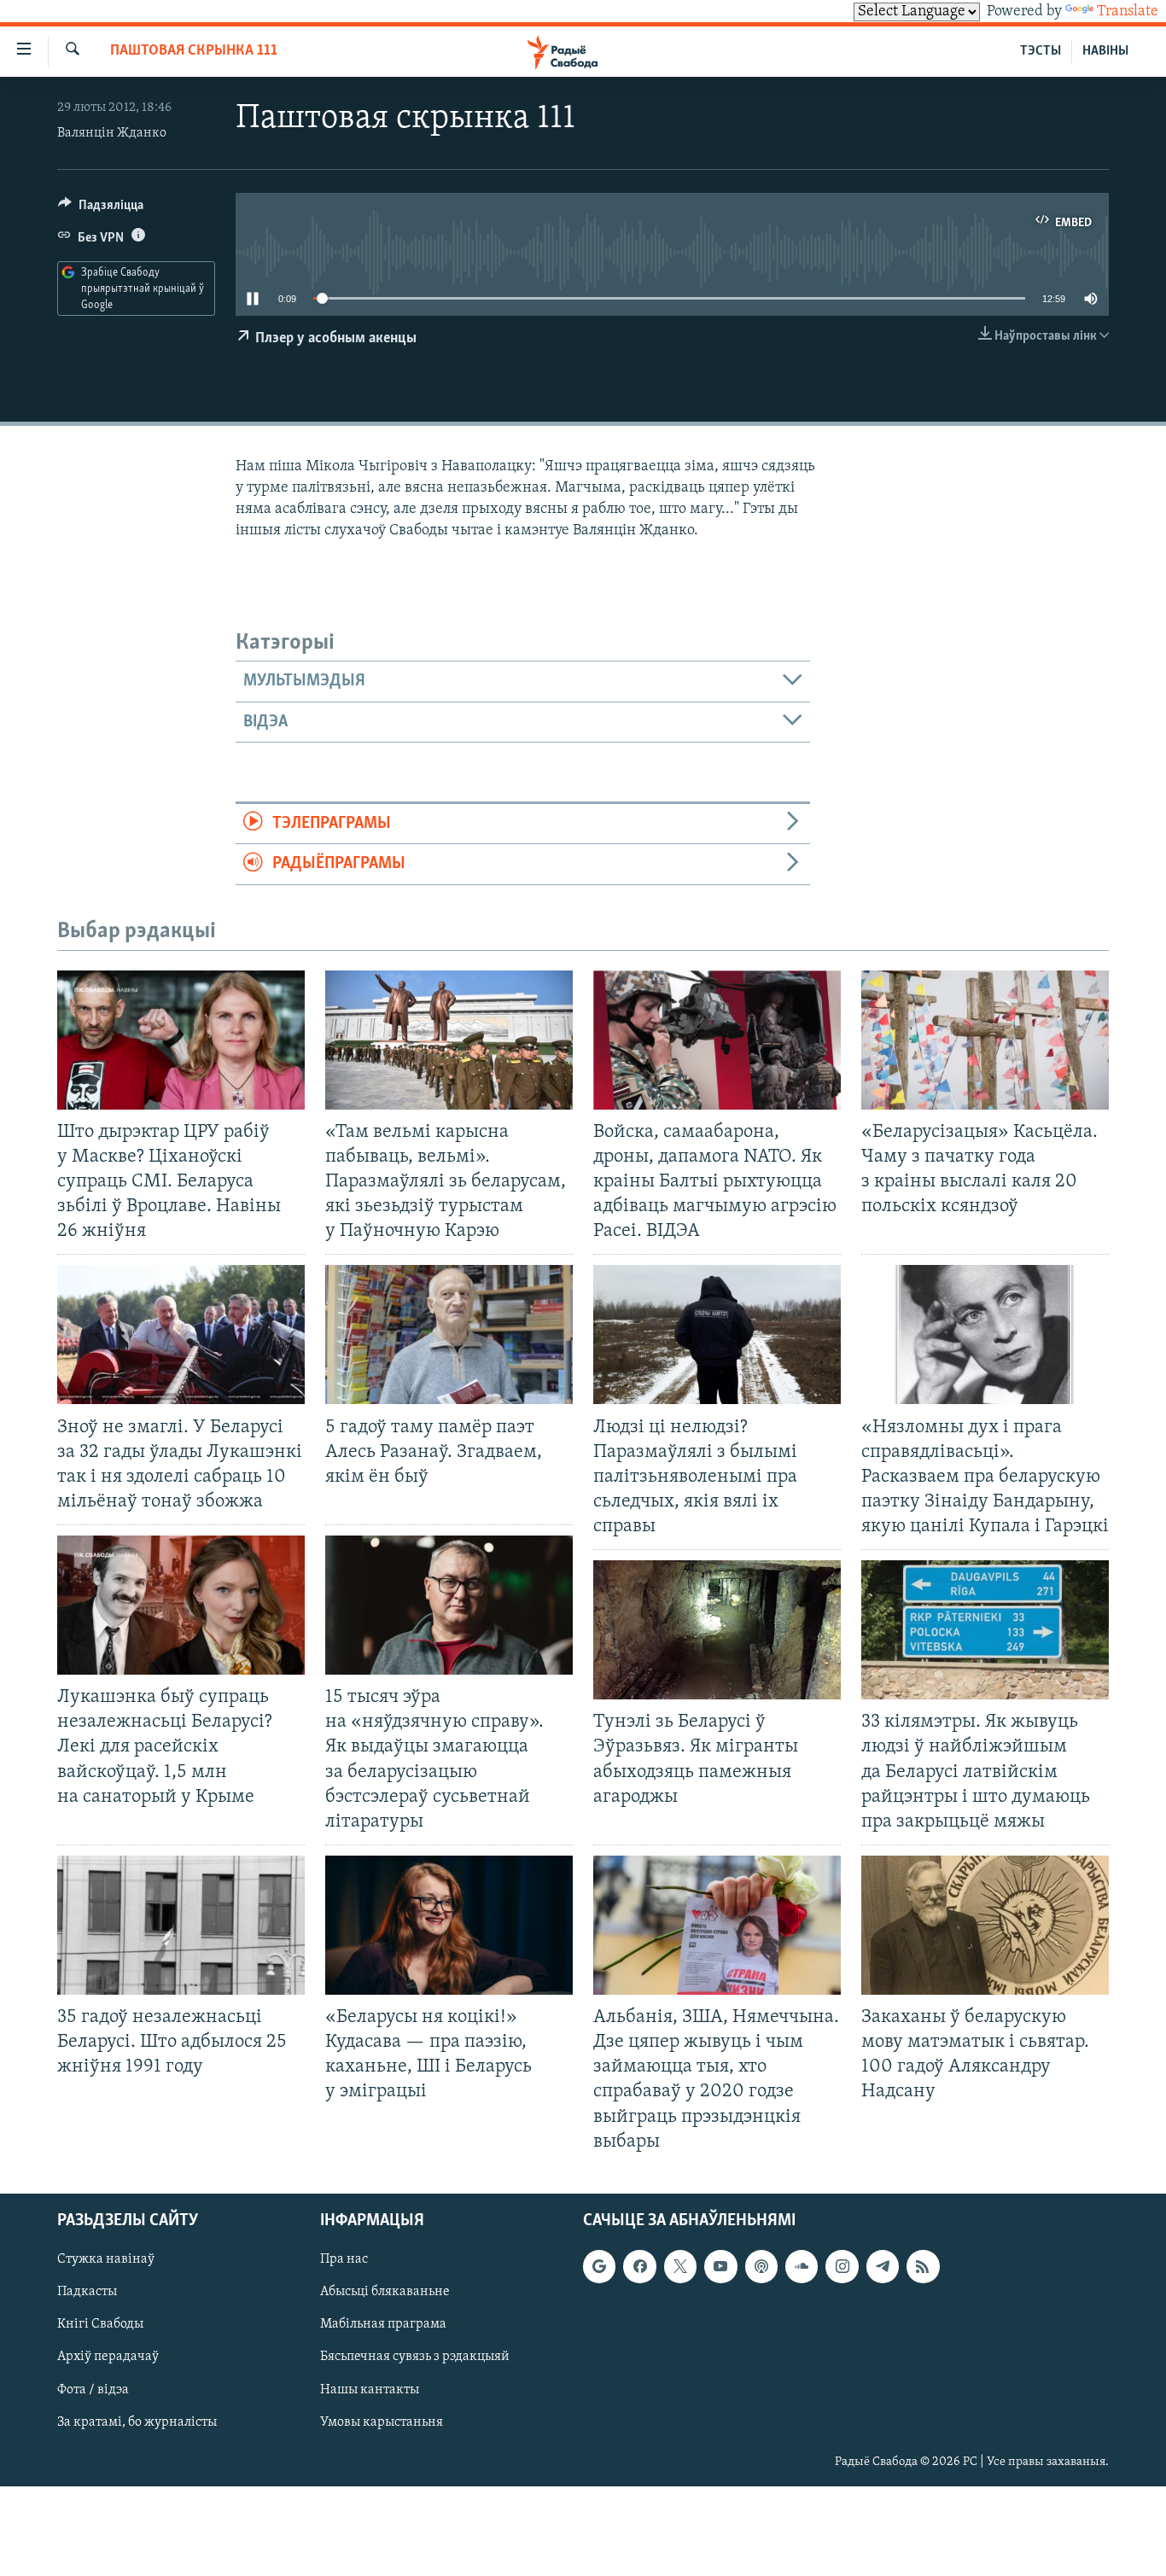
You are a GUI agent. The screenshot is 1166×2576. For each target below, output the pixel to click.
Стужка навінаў (106, 2259)
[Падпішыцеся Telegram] (883, 2266)
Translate (1128, 12)
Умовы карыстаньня (382, 2422)
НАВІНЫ (1105, 51)
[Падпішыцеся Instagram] (842, 2266)
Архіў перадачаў (108, 2357)
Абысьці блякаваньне (385, 2292)
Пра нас (344, 2259)
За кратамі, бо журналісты (137, 2422)
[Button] (101, 209)
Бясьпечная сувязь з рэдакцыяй (415, 2357)
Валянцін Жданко (112, 133)
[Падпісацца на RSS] (923, 2266)
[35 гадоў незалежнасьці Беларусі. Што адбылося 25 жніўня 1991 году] (181, 1925)
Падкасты (87, 2292)
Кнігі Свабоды (100, 2324)
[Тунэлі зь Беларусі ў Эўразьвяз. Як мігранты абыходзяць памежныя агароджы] (717, 1630)
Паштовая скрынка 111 (194, 51)
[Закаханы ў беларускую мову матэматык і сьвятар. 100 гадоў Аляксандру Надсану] (985, 1925)
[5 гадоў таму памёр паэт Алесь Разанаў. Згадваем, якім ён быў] (449, 1335)
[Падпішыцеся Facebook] (639, 2266)
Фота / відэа (93, 2389)
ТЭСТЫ (1041, 51)
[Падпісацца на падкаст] (761, 2266)
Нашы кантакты (370, 2389)
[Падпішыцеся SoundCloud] (802, 2266)
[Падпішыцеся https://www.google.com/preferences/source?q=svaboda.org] (599, 2266)
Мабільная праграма (383, 2324)
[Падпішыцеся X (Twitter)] (680, 2266)
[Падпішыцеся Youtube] (720, 2266)
